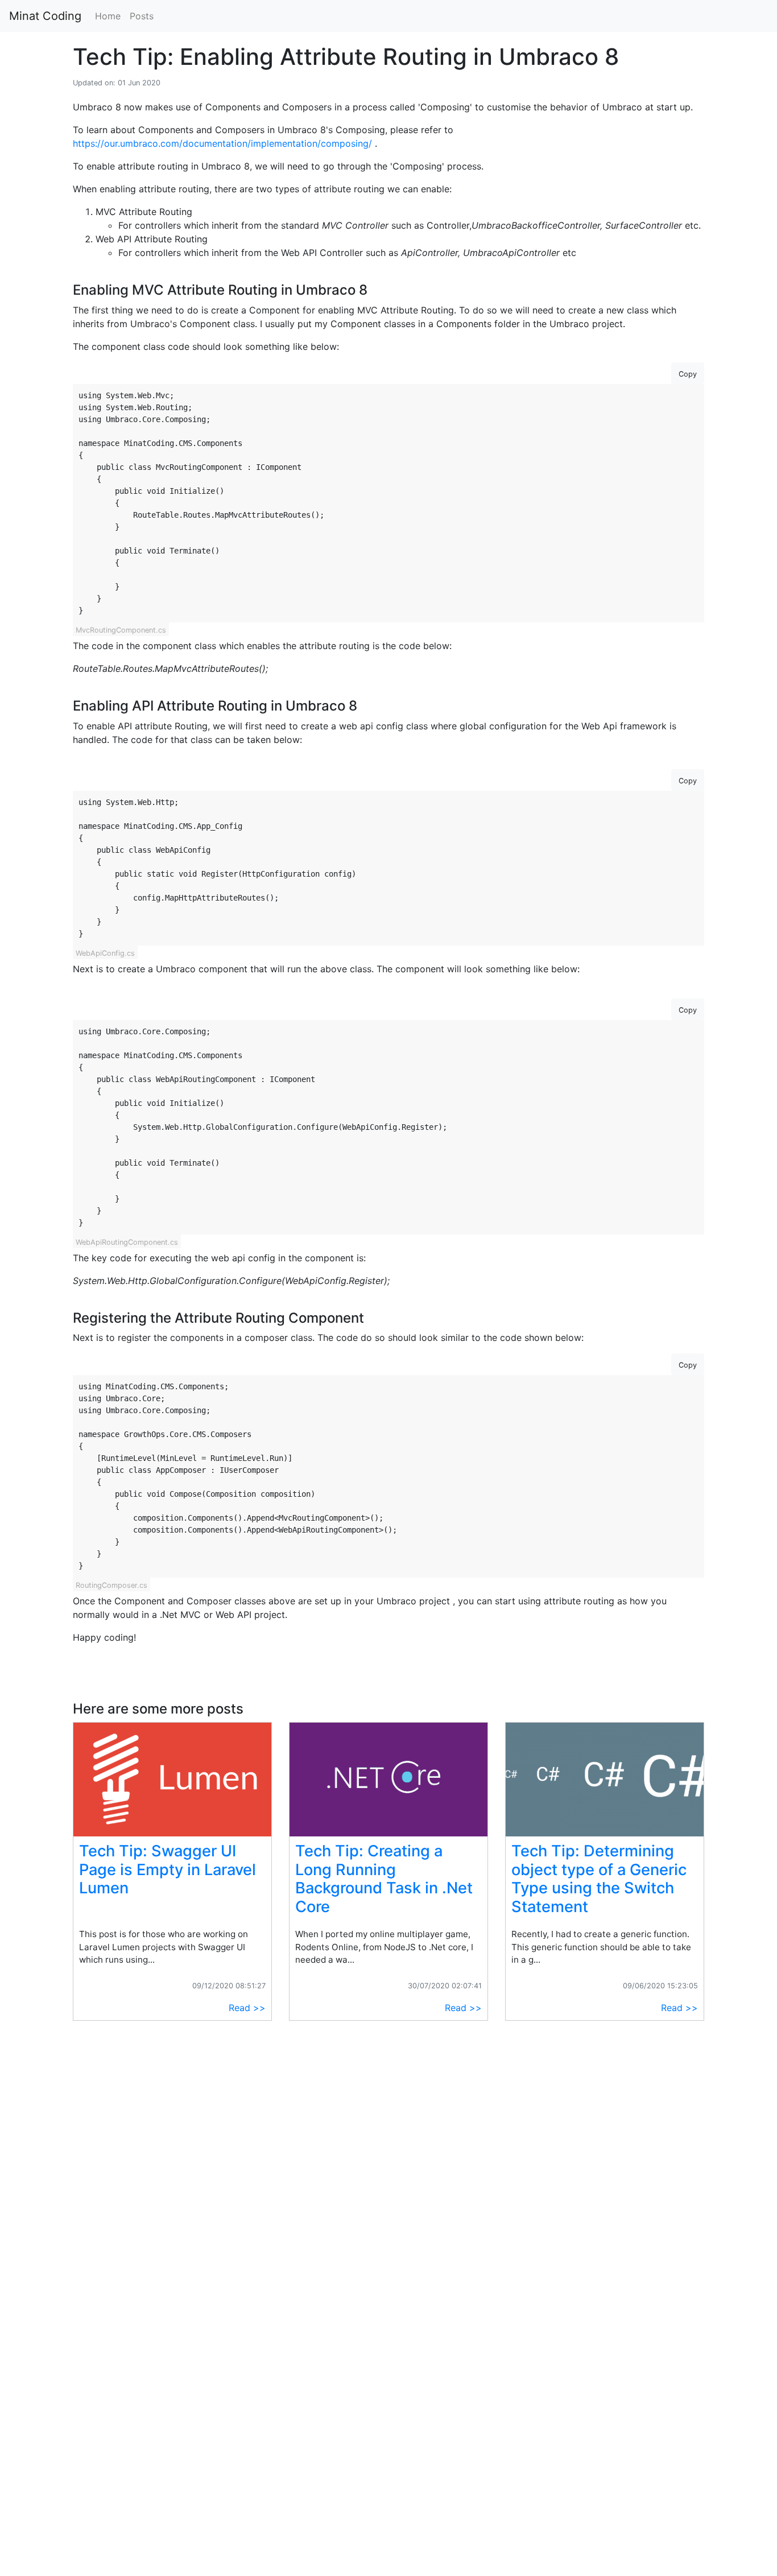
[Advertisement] (172, 2129)
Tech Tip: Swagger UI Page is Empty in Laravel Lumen (168, 1869)
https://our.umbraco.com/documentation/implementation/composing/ (224, 143)
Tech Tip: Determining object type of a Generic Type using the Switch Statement (599, 1879)
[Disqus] (388, 2408)
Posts (142, 16)
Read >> (247, 2008)
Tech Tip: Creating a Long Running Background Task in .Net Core (384, 1879)
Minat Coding (45, 16)
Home (108, 16)
